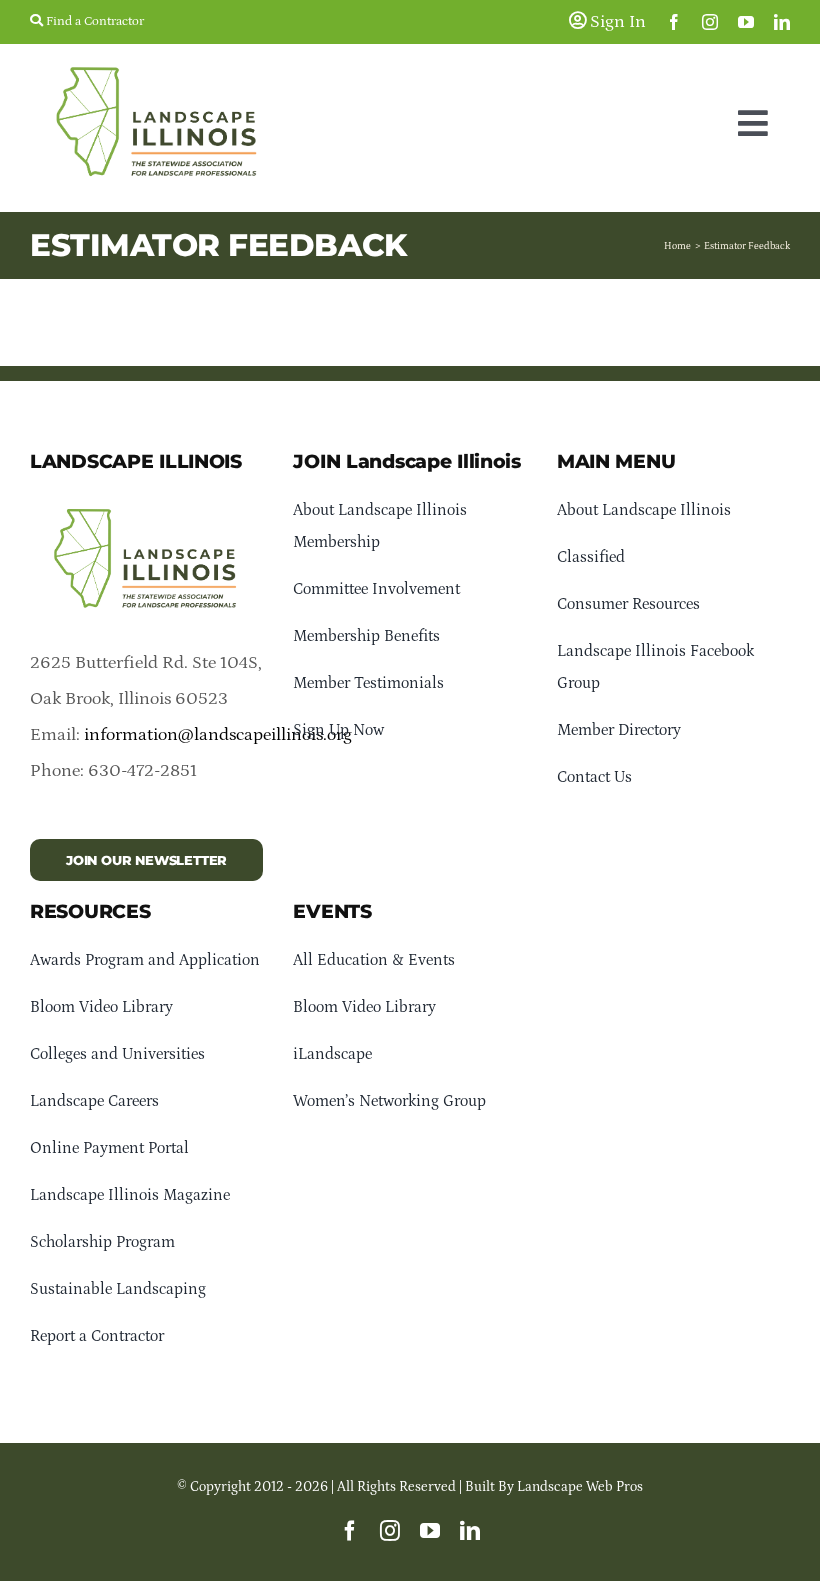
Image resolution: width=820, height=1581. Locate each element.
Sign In (616, 22)
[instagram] (710, 22)
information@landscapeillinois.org (218, 735)
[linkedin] (782, 22)
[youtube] (746, 22)
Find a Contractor (93, 21)
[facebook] (674, 22)
